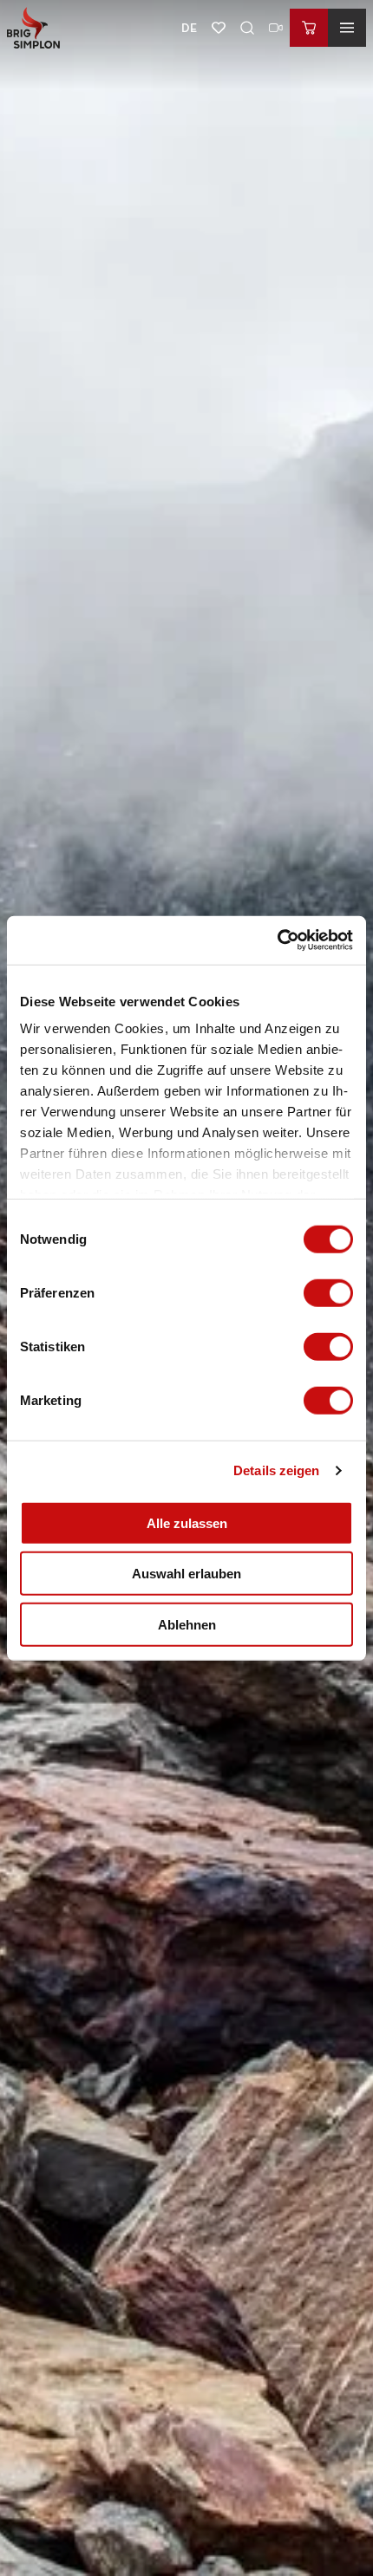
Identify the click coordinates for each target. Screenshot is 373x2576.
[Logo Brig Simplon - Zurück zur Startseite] (33, 28)
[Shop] (309, 28)
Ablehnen (187, 1624)
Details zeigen (276, 1470)
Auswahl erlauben (186, 1574)
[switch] (328, 1292)
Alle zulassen (187, 1522)
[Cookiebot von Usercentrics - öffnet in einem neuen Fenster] (277, 940)
